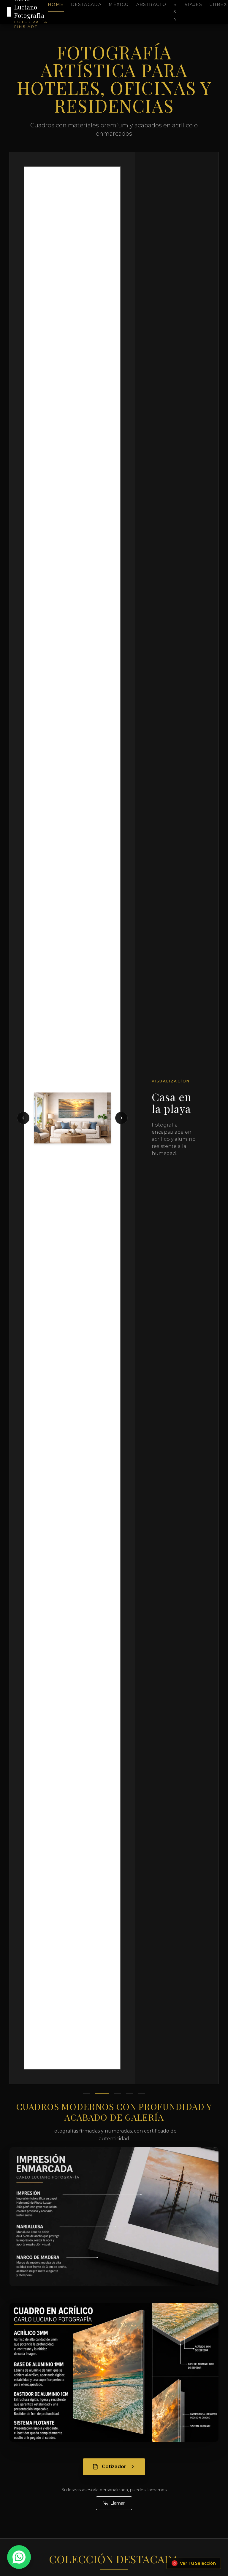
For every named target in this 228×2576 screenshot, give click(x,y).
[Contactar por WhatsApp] (19, 2557)
